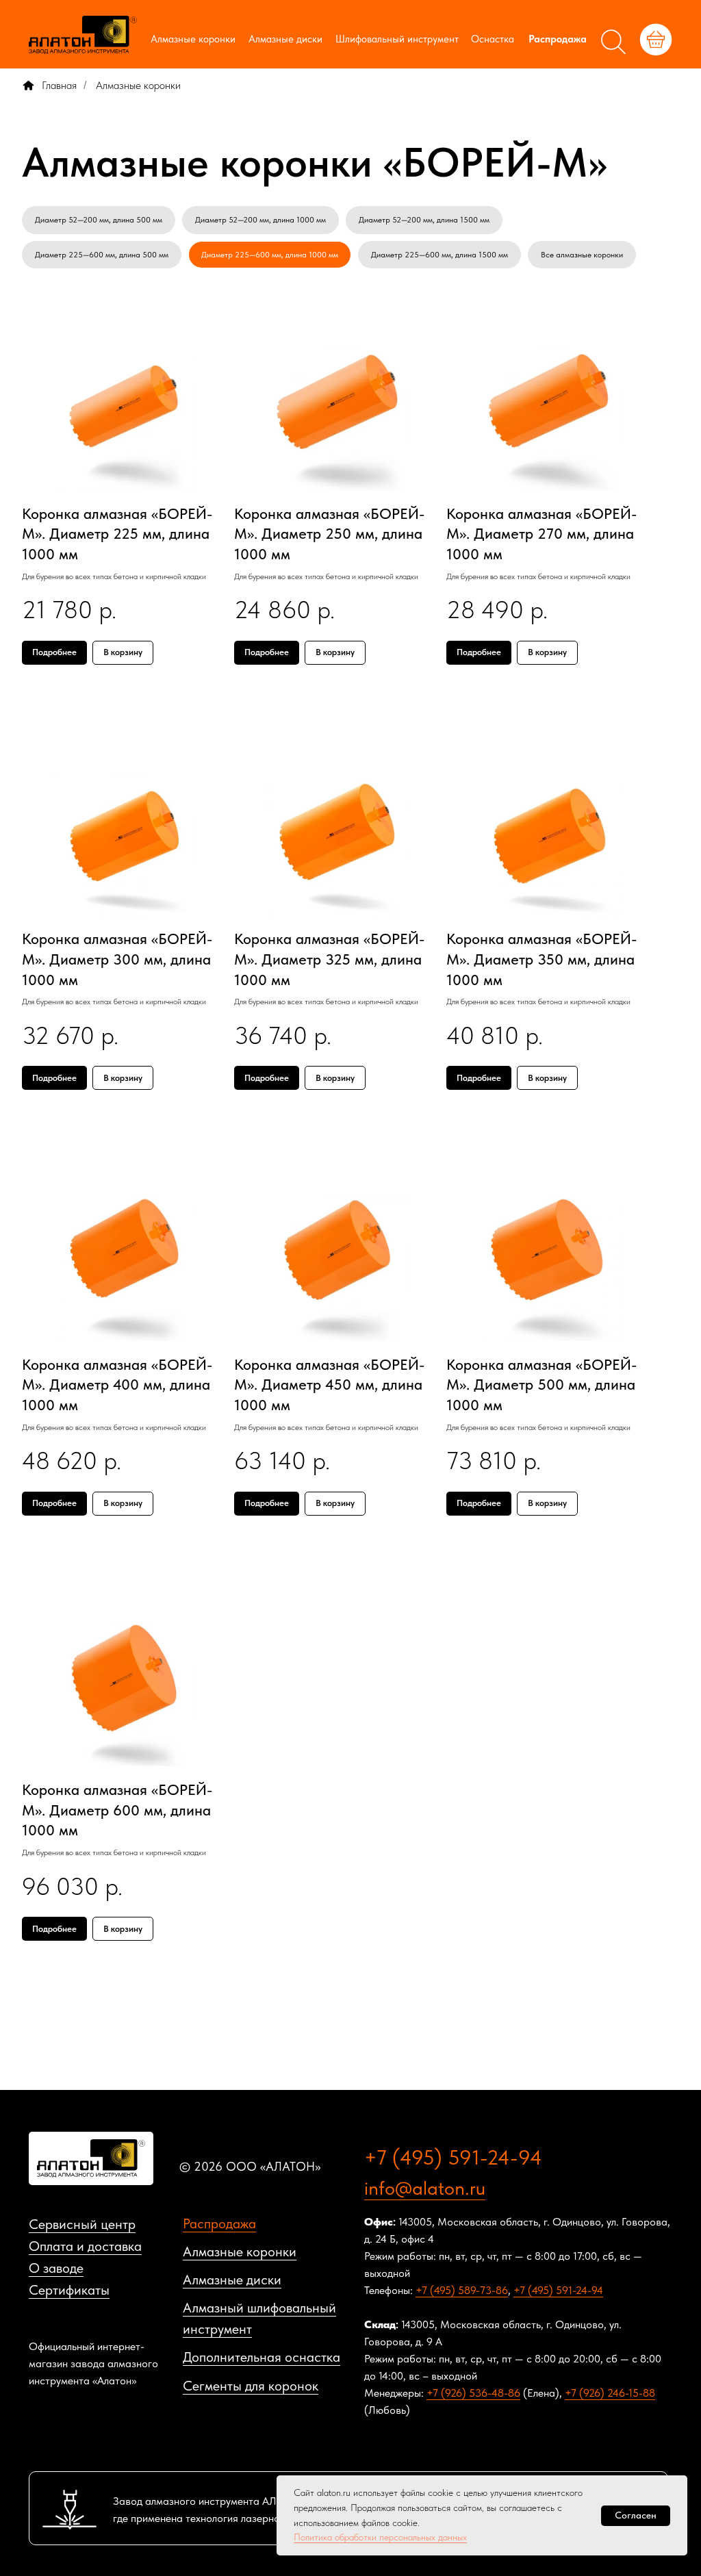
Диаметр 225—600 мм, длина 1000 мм (270, 255)
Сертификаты (69, 2290)
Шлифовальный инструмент (397, 39)
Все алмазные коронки (582, 255)
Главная (59, 85)
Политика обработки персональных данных (380, 2537)
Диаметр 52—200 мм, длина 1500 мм (424, 220)
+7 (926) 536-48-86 (473, 2393)
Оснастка (493, 39)
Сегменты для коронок (251, 2386)
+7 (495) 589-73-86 (462, 2290)
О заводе (56, 2268)
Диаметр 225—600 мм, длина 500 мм (102, 255)
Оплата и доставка (85, 2246)
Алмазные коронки (193, 39)
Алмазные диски (285, 39)
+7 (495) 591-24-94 (453, 2157)
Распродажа (558, 39)
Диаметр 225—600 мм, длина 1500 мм (439, 255)
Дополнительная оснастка (262, 2357)
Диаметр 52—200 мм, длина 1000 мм (260, 220)
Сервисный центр (82, 2224)
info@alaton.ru (425, 2188)
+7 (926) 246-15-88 (610, 2393)
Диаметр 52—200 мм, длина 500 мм (99, 220)
